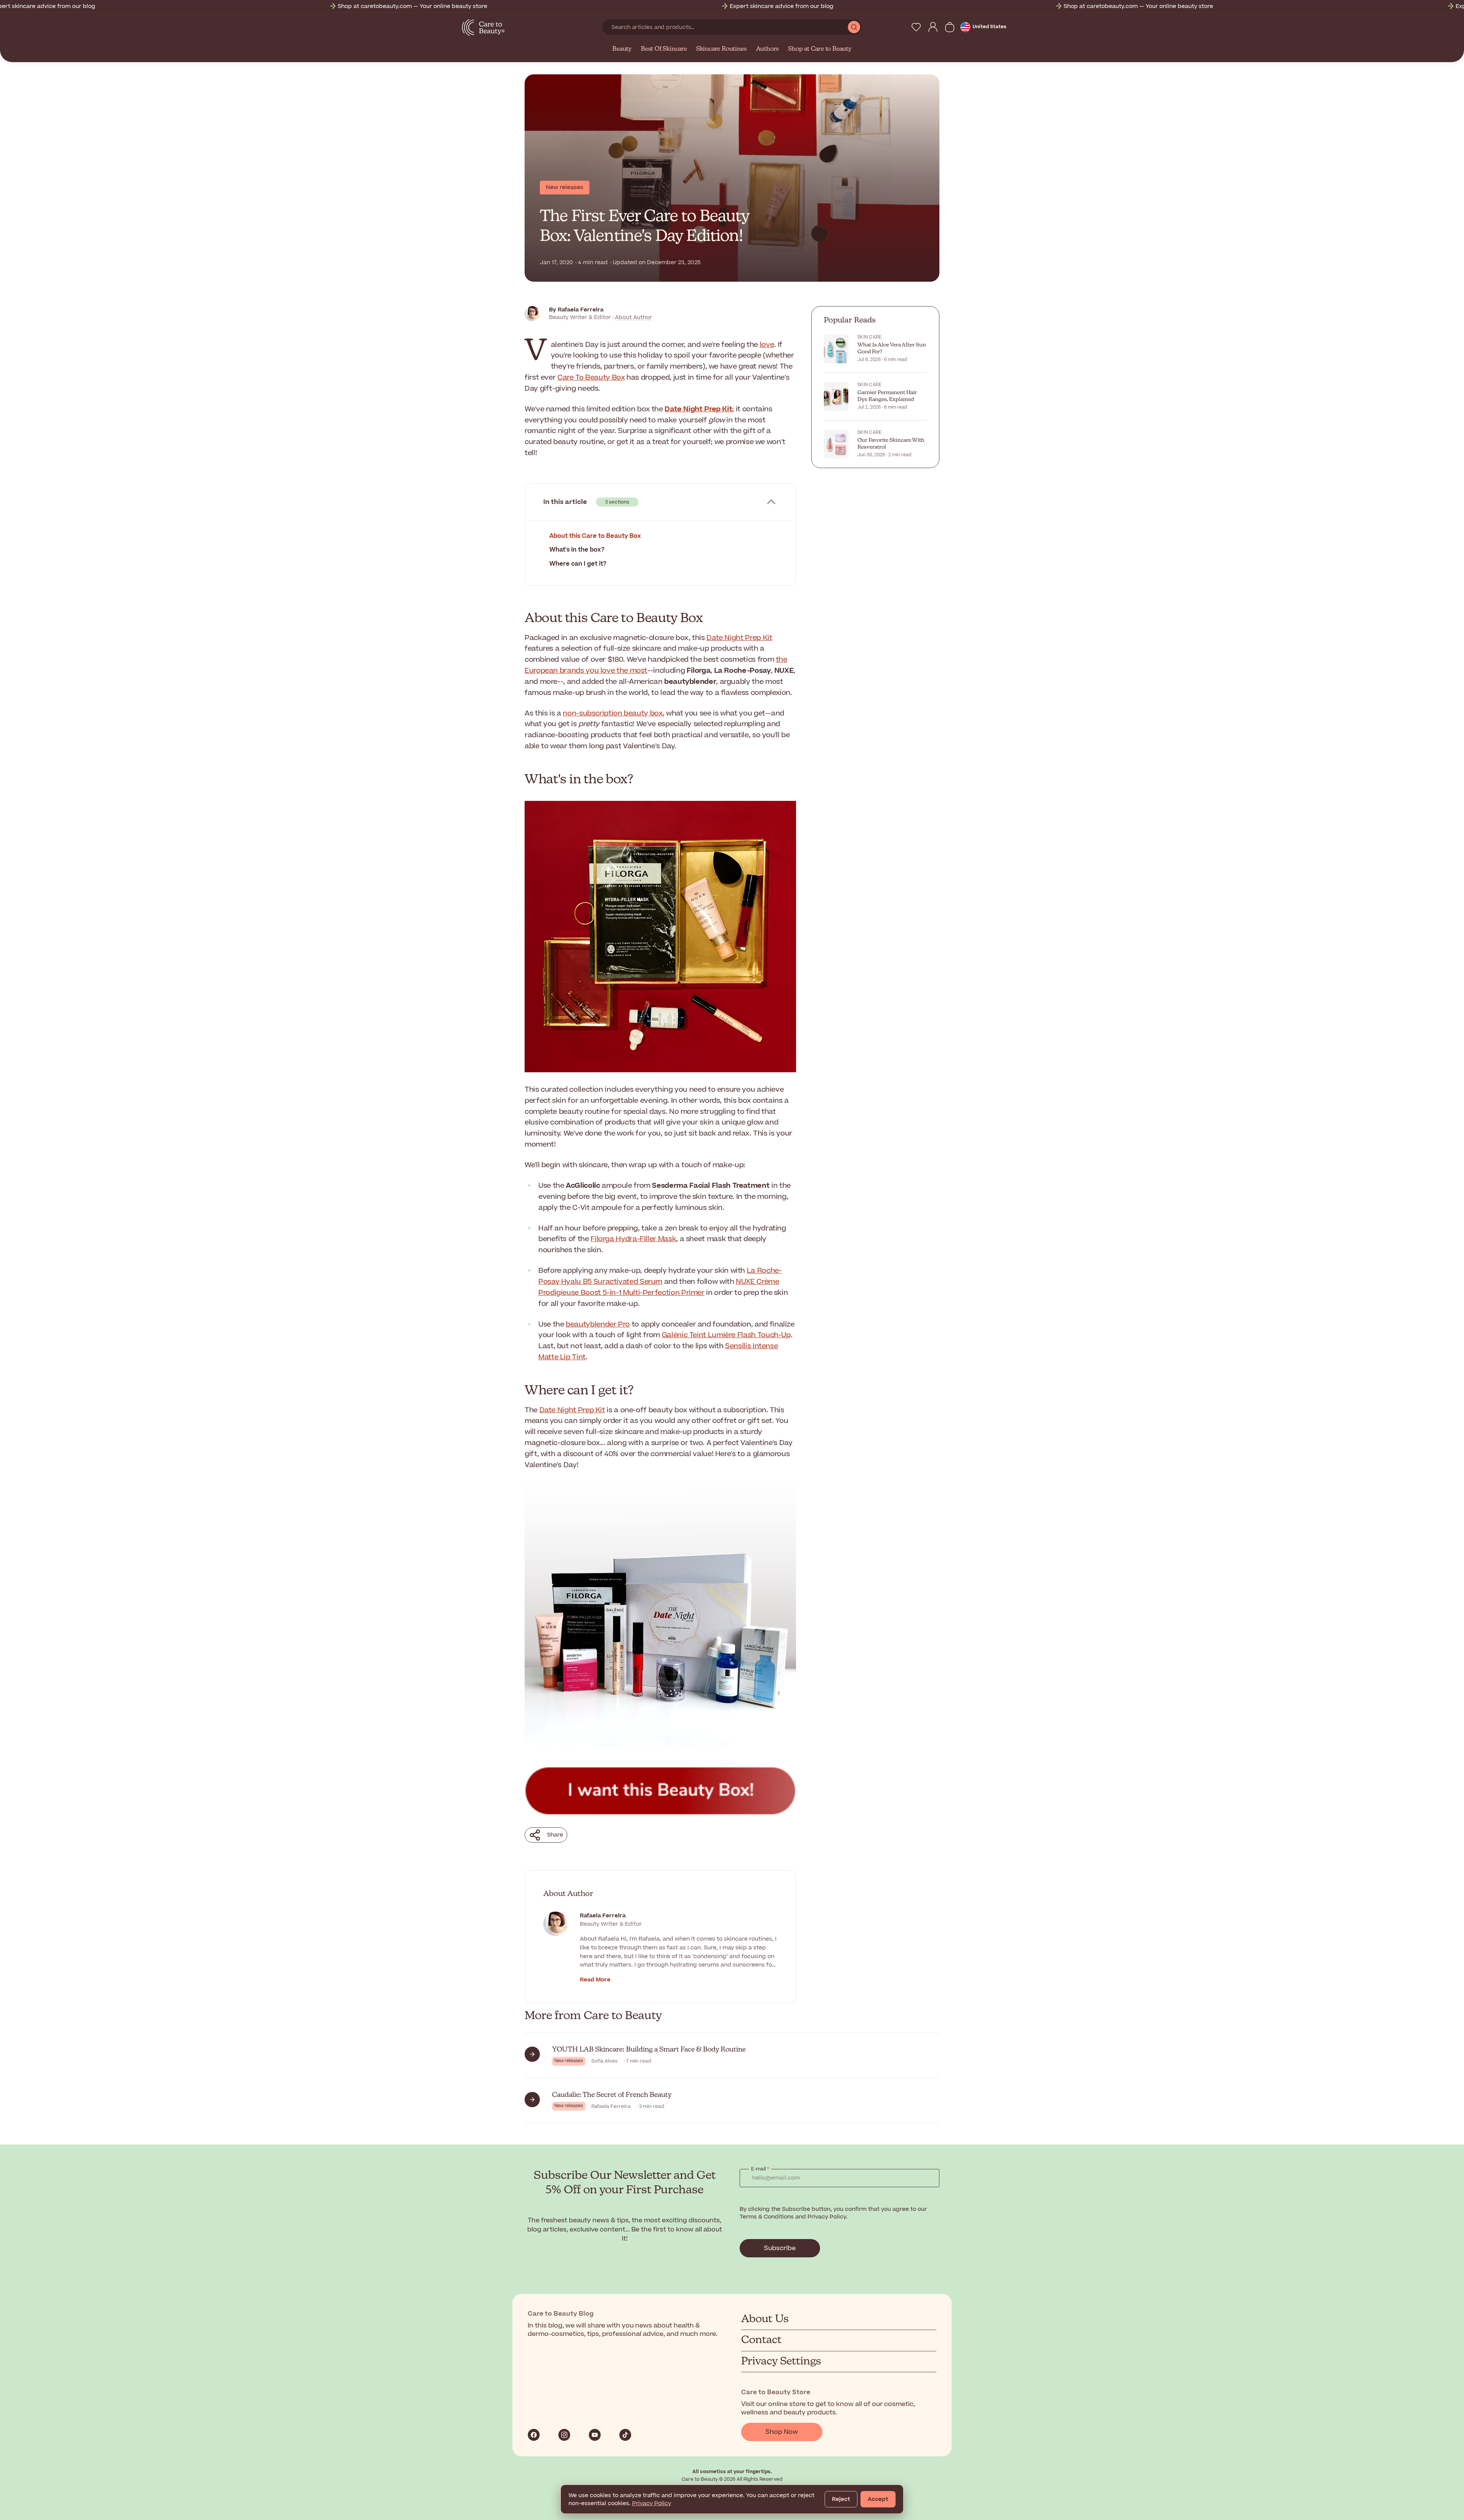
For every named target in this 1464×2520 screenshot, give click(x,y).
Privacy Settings (781, 2361)
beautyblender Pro (598, 1324)
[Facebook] (534, 2435)
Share (555, 1835)
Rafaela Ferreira (603, 1916)
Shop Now (782, 2432)
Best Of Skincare (664, 49)
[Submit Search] (854, 27)
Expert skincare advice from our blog (521, 6)
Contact (761, 2340)
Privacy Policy (652, 2503)
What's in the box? (577, 550)
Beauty (622, 49)
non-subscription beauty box (612, 713)
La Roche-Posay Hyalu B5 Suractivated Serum (660, 1276)
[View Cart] (950, 27)
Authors (768, 49)
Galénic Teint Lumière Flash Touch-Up (726, 1335)
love (767, 345)
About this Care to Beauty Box (595, 536)
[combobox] (725, 27)
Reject (841, 2499)
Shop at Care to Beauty (820, 49)
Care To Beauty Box (591, 378)
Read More (595, 1980)
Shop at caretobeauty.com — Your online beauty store (152, 6)
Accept (878, 2499)
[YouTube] (595, 2435)
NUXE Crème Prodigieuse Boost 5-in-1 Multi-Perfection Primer (659, 1287)
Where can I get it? (578, 564)
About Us (765, 2319)
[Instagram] (564, 2435)
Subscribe (780, 2248)
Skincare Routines (722, 49)
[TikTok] (625, 2435)
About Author (633, 317)
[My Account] (933, 27)
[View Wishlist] (916, 27)
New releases (565, 187)
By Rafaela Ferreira (576, 310)
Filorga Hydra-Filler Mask (633, 1239)
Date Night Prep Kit (739, 638)
